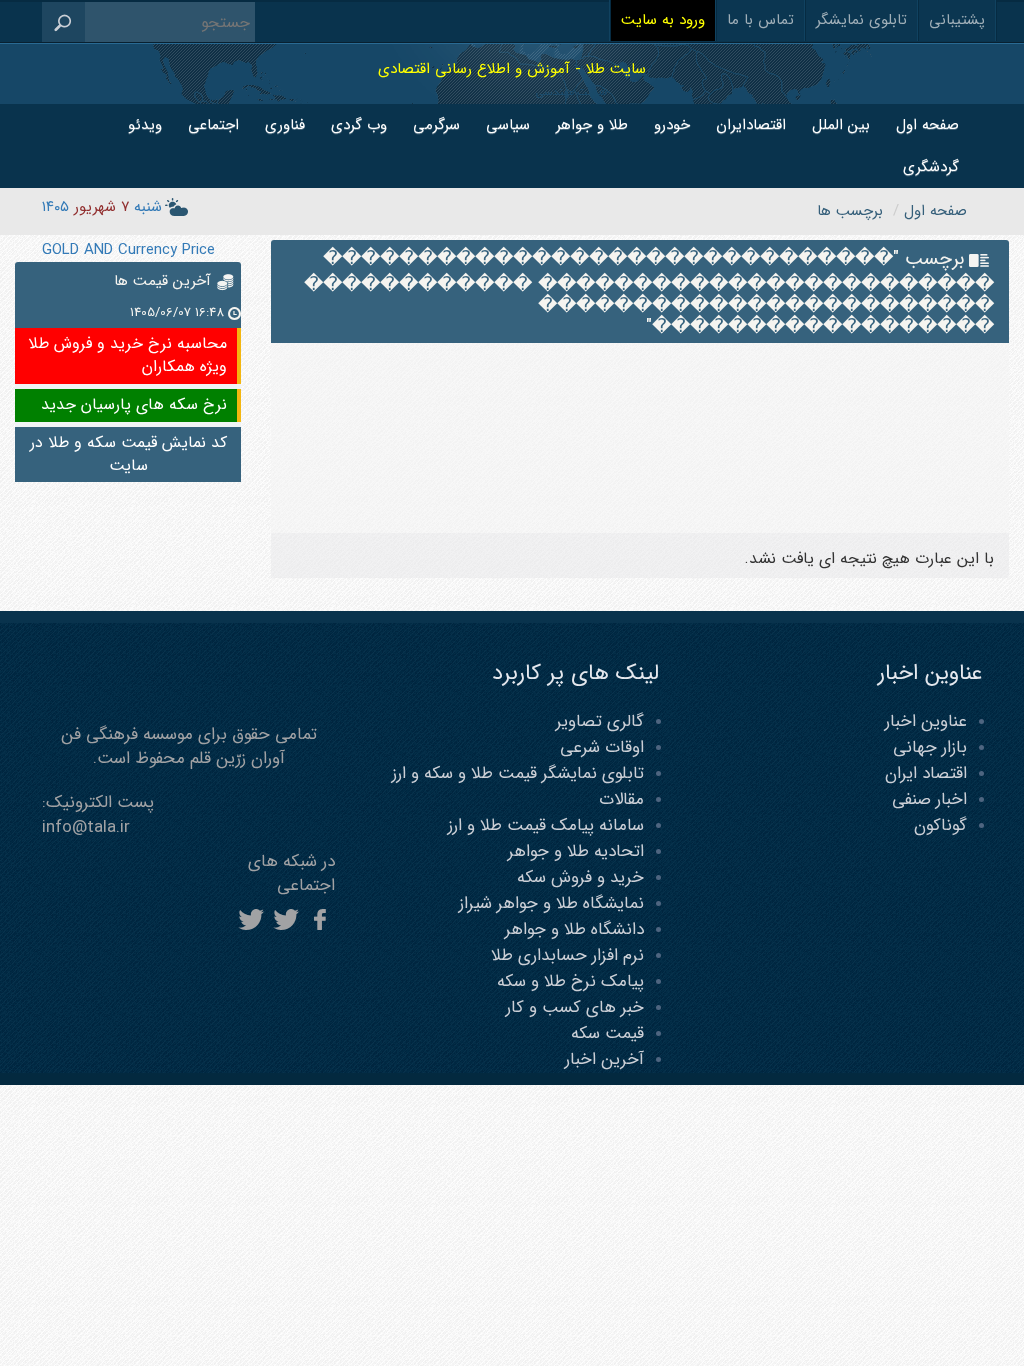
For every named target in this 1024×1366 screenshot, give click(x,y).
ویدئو (145, 125)
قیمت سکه (607, 1033)
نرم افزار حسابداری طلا (567, 955)
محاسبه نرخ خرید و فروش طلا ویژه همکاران (127, 355)
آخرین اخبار (604, 1059)
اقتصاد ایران (926, 773)
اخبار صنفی (929, 799)
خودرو (672, 125)
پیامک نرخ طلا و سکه (570, 981)
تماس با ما (760, 20)
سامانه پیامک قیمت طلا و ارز (546, 825)
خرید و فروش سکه (580, 877)
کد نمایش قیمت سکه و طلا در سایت (128, 454)
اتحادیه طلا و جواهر (576, 851)
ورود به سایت (663, 20)
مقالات (621, 799)
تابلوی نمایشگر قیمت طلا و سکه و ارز (518, 773)
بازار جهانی (930, 747)
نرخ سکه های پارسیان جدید (134, 404)
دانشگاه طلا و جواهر (574, 929)
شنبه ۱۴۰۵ (102, 207)
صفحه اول (927, 125)
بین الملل (841, 125)
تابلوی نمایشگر (861, 20)
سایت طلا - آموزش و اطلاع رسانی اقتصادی (512, 68)
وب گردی (359, 125)
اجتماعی (213, 125)
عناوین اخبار (926, 721)
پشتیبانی (957, 20)
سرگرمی (436, 125)
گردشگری (931, 167)
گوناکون (940, 825)
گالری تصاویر (600, 721)
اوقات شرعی (602, 747)
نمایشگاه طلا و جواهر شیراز (551, 903)
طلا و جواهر (592, 125)
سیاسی (508, 125)
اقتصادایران (751, 125)
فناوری (285, 125)
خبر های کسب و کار (575, 1007)
